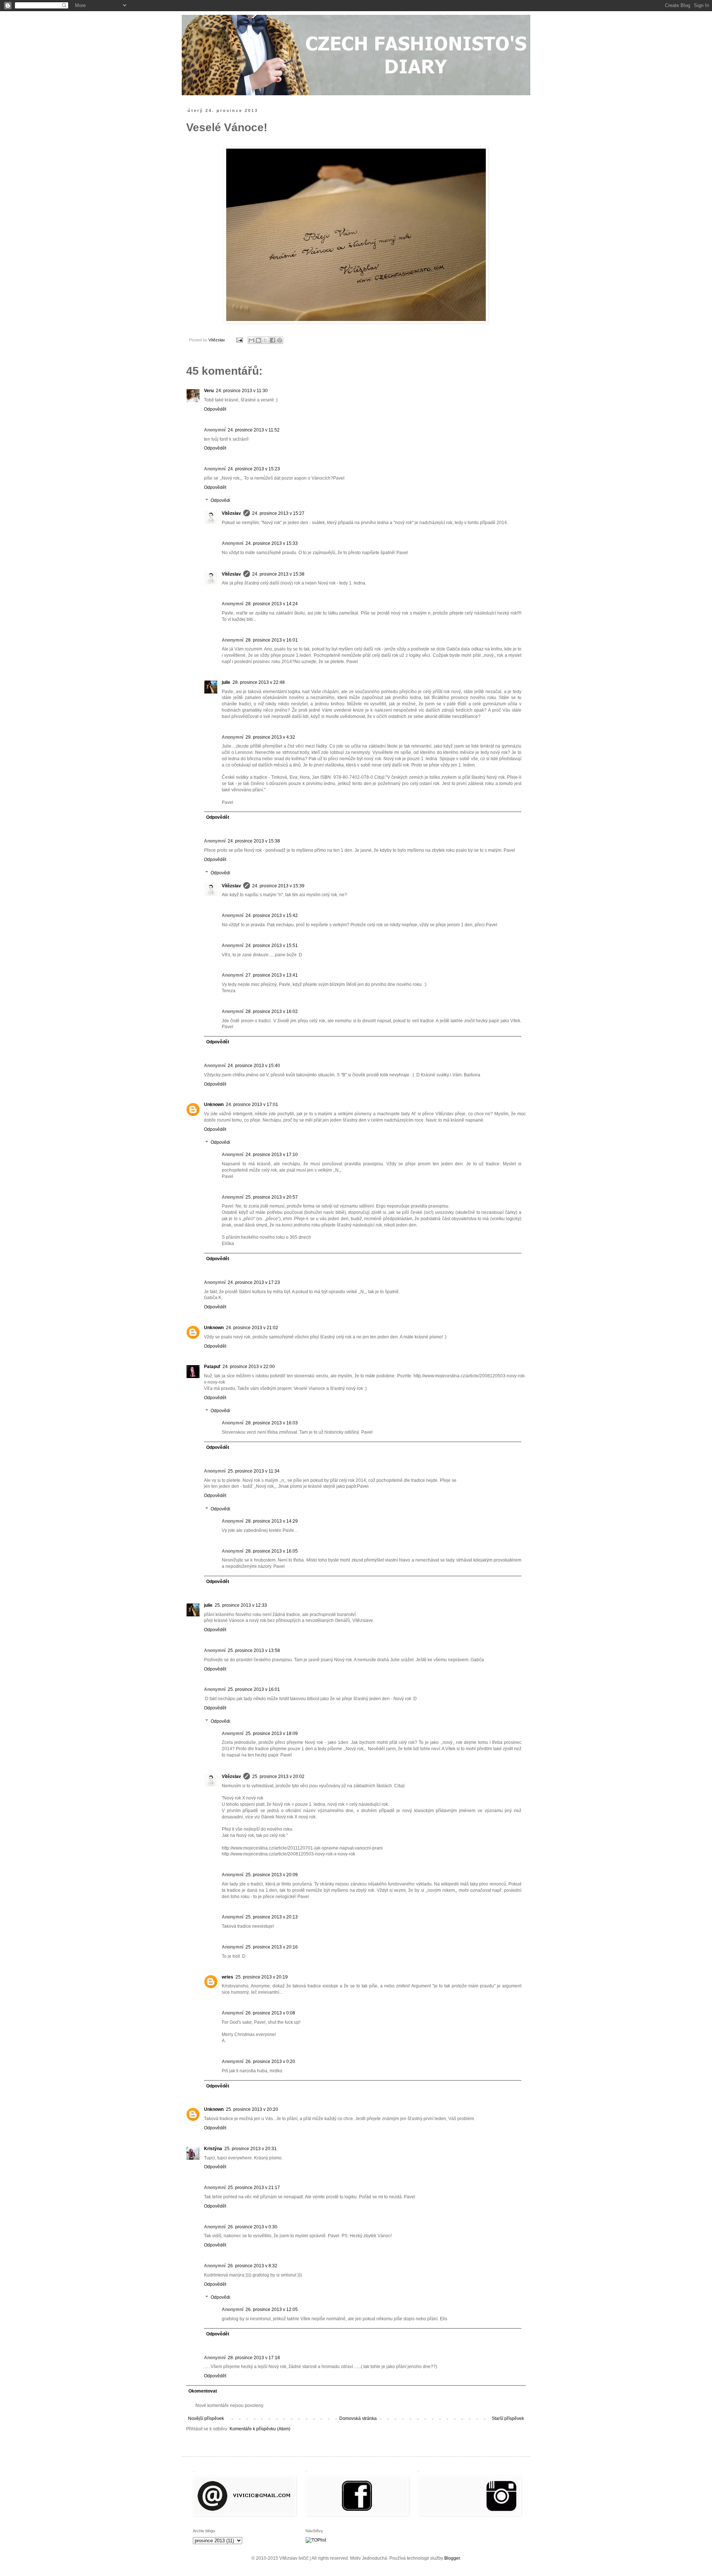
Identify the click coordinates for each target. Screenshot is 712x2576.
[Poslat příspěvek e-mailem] (239, 340)
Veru (209, 391)
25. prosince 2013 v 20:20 (252, 2109)
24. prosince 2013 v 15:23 (254, 469)
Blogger (452, 2558)
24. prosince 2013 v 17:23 (254, 1282)
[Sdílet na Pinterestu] (280, 340)
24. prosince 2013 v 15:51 (272, 946)
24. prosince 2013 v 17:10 (272, 1155)
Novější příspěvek (206, 2418)
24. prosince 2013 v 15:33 (272, 543)
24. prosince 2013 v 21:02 (252, 1328)
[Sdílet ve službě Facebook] (273, 340)
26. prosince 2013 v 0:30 (253, 2227)
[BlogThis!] (258, 340)
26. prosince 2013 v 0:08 (270, 2013)
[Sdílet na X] (266, 340)
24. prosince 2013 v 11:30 (242, 391)
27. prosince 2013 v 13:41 (272, 975)
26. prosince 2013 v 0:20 (270, 2062)
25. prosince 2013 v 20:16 (272, 1947)
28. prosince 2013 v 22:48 (259, 682)
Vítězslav (231, 513)
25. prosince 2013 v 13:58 (254, 1650)
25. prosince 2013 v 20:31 (250, 2149)
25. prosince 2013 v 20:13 (272, 1917)
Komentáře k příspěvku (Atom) (260, 2429)
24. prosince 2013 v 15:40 (254, 1066)
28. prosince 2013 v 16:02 (272, 1011)
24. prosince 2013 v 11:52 (254, 430)
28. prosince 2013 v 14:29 (272, 1521)
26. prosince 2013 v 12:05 (272, 2310)
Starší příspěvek (508, 2418)
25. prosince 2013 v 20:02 (278, 1777)
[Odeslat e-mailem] (251, 340)
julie (226, 682)
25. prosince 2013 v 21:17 (254, 2188)
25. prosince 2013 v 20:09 (272, 1875)
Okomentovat (203, 2391)
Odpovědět (215, 409)
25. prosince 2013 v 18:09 (272, 1734)
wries (228, 1977)
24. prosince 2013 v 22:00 (249, 1367)
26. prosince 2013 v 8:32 (253, 2266)
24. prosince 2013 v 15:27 (278, 513)
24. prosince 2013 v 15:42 (272, 915)
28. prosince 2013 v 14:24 (272, 604)
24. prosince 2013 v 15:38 (278, 574)
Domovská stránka (358, 2418)
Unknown (214, 1105)
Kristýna (213, 2149)
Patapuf (212, 1367)
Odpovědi (220, 501)
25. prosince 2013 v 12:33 (241, 1605)
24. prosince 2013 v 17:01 (252, 1105)
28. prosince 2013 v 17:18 (254, 2358)
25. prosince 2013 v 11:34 (254, 1471)
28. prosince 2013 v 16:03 (272, 1423)
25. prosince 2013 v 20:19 (262, 1977)
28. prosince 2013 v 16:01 (272, 640)
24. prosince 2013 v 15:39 (278, 886)
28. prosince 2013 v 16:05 (272, 1551)
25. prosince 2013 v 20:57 (272, 1197)
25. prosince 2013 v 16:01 (254, 1689)
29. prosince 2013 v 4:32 (270, 737)
